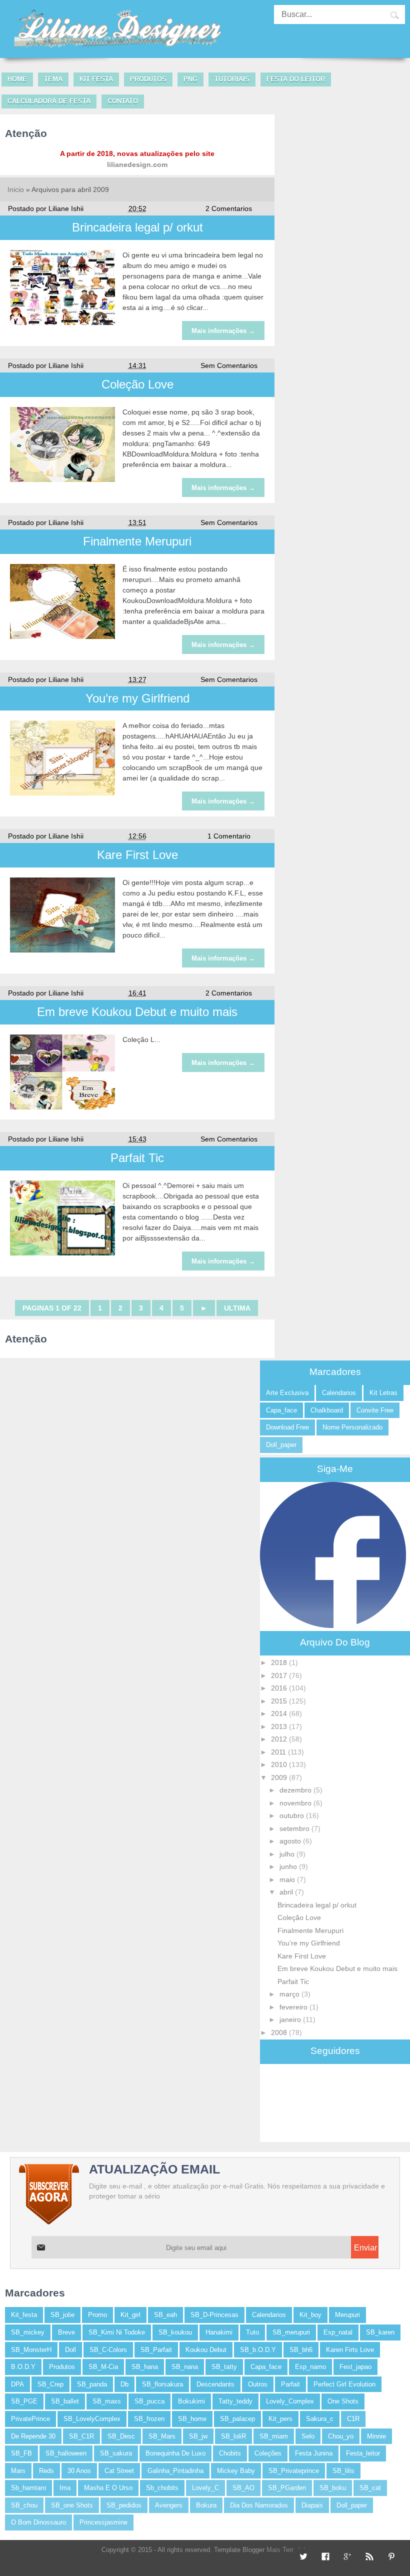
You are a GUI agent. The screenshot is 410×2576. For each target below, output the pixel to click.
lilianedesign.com (137, 164)
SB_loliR (233, 2436)
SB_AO (243, 2488)
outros (258, 2384)
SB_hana (145, 2367)
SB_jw (198, 2436)
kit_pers (280, 2419)
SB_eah (165, 2315)
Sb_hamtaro (28, 2488)
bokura (206, 2505)
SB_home (192, 2419)
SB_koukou (175, 2332)
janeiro (291, 2019)
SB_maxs (107, 2401)
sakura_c (320, 2419)
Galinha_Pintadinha (175, 2471)
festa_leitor (363, 2453)
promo (97, 2315)
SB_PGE (24, 2401)
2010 (280, 1764)
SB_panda (92, 2384)
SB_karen (380, 2332)
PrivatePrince (30, 2419)
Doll (70, 2350)
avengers (169, 2505)
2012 (280, 1739)
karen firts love (350, 2350)
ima (65, 2488)
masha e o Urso (108, 2488)
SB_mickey (28, 2332)
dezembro (296, 1790)
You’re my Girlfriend (137, 698)
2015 (280, 1701)
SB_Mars (162, 2436)
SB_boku (333, 2488)
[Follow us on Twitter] (302, 2557)
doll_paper (281, 1445)
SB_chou (24, 2505)
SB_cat (370, 2488)
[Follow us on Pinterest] (390, 2557)
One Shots (343, 2401)
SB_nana (185, 2367)
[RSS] (368, 2557)
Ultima (237, 1308)
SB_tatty (224, 2367)
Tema (53, 79)
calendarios (339, 1393)
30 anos (79, 2471)
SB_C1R (81, 2436)
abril (287, 1892)
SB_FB (21, 2453)
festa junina (314, 2453)
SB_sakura (116, 2453)
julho (288, 1854)
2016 (280, 1688)
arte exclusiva (287, 1393)
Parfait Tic (137, 1158)
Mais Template (288, 2550)
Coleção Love (137, 384)
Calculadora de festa (49, 101)
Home (17, 79)
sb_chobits (162, 2488)
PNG (190, 79)
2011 (279, 1752)
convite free (375, 1410)
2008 (280, 2032)
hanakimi (219, 2332)
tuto (252, 2332)
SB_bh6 (301, 2350)
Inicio (16, 189)
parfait (290, 2384)
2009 (280, 1777)
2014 (280, 1713)
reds (46, 2471)
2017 (280, 1675)
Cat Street (119, 2471)
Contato (123, 101)
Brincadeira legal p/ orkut (137, 227)
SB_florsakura (162, 2384)
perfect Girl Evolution (344, 2384)
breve (66, 2332)
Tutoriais (232, 79)
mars (18, 2471)
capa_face (281, 1410)
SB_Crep (50, 2384)
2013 (280, 1726)
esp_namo (310, 2367)
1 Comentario (229, 836)
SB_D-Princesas (214, 2315)
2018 (280, 1662)
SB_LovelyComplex (92, 2419)
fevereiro (294, 2007)
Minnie (376, 2436)
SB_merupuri (291, 2332)
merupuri (347, 2315)
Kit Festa (96, 79)
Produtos (148, 79)
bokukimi (191, 2401)
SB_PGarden (287, 2488)
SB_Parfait (156, 2350)
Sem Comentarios (229, 365)
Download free (287, 1427)
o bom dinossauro (38, 2522)
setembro (295, 1828)
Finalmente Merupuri (137, 541)
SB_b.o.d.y (258, 2350)
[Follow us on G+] (346, 2557)
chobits (230, 2453)
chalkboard (327, 1410)
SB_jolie (62, 2315)
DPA (17, 2384)
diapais (312, 2505)
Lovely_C (205, 2488)
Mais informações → (223, 331)
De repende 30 (33, 2436)
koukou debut (206, 2350)
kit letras (383, 1393)
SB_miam (274, 2436)
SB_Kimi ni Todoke (117, 2332)
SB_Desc (121, 2436)
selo (308, 2436)
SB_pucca (149, 2401)
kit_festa (24, 2315)
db (124, 2384)
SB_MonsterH (31, 2350)
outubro (293, 1815)
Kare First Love (137, 855)
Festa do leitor (296, 79)
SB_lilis (343, 2471)
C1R (353, 2419)
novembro (296, 1803)
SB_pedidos (124, 2505)
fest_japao (355, 2367)
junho (289, 1866)
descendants (215, 2384)
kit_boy (310, 2315)
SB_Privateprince (294, 2471)
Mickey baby (236, 2471)
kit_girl (130, 2315)
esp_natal (338, 2332)
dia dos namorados (259, 2505)
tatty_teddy (235, 2401)
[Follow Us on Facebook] (324, 2557)
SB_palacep (237, 2419)
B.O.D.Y (23, 2367)
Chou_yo (341, 2436)
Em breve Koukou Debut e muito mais (137, 1012)
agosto (291, 1841)
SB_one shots (72, 2505)
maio (288, 1879)
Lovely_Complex (290, 2401)
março (290, 1994)
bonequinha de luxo (175, 2453)
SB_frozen (149, 2419)
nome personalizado (352, 1427)
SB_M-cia (103, 2367)
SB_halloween (66, 2453)
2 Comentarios (229, 208)
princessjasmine (103, 2522)
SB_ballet (65, 2401)
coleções (268, 2453)
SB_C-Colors (108, 2350)
